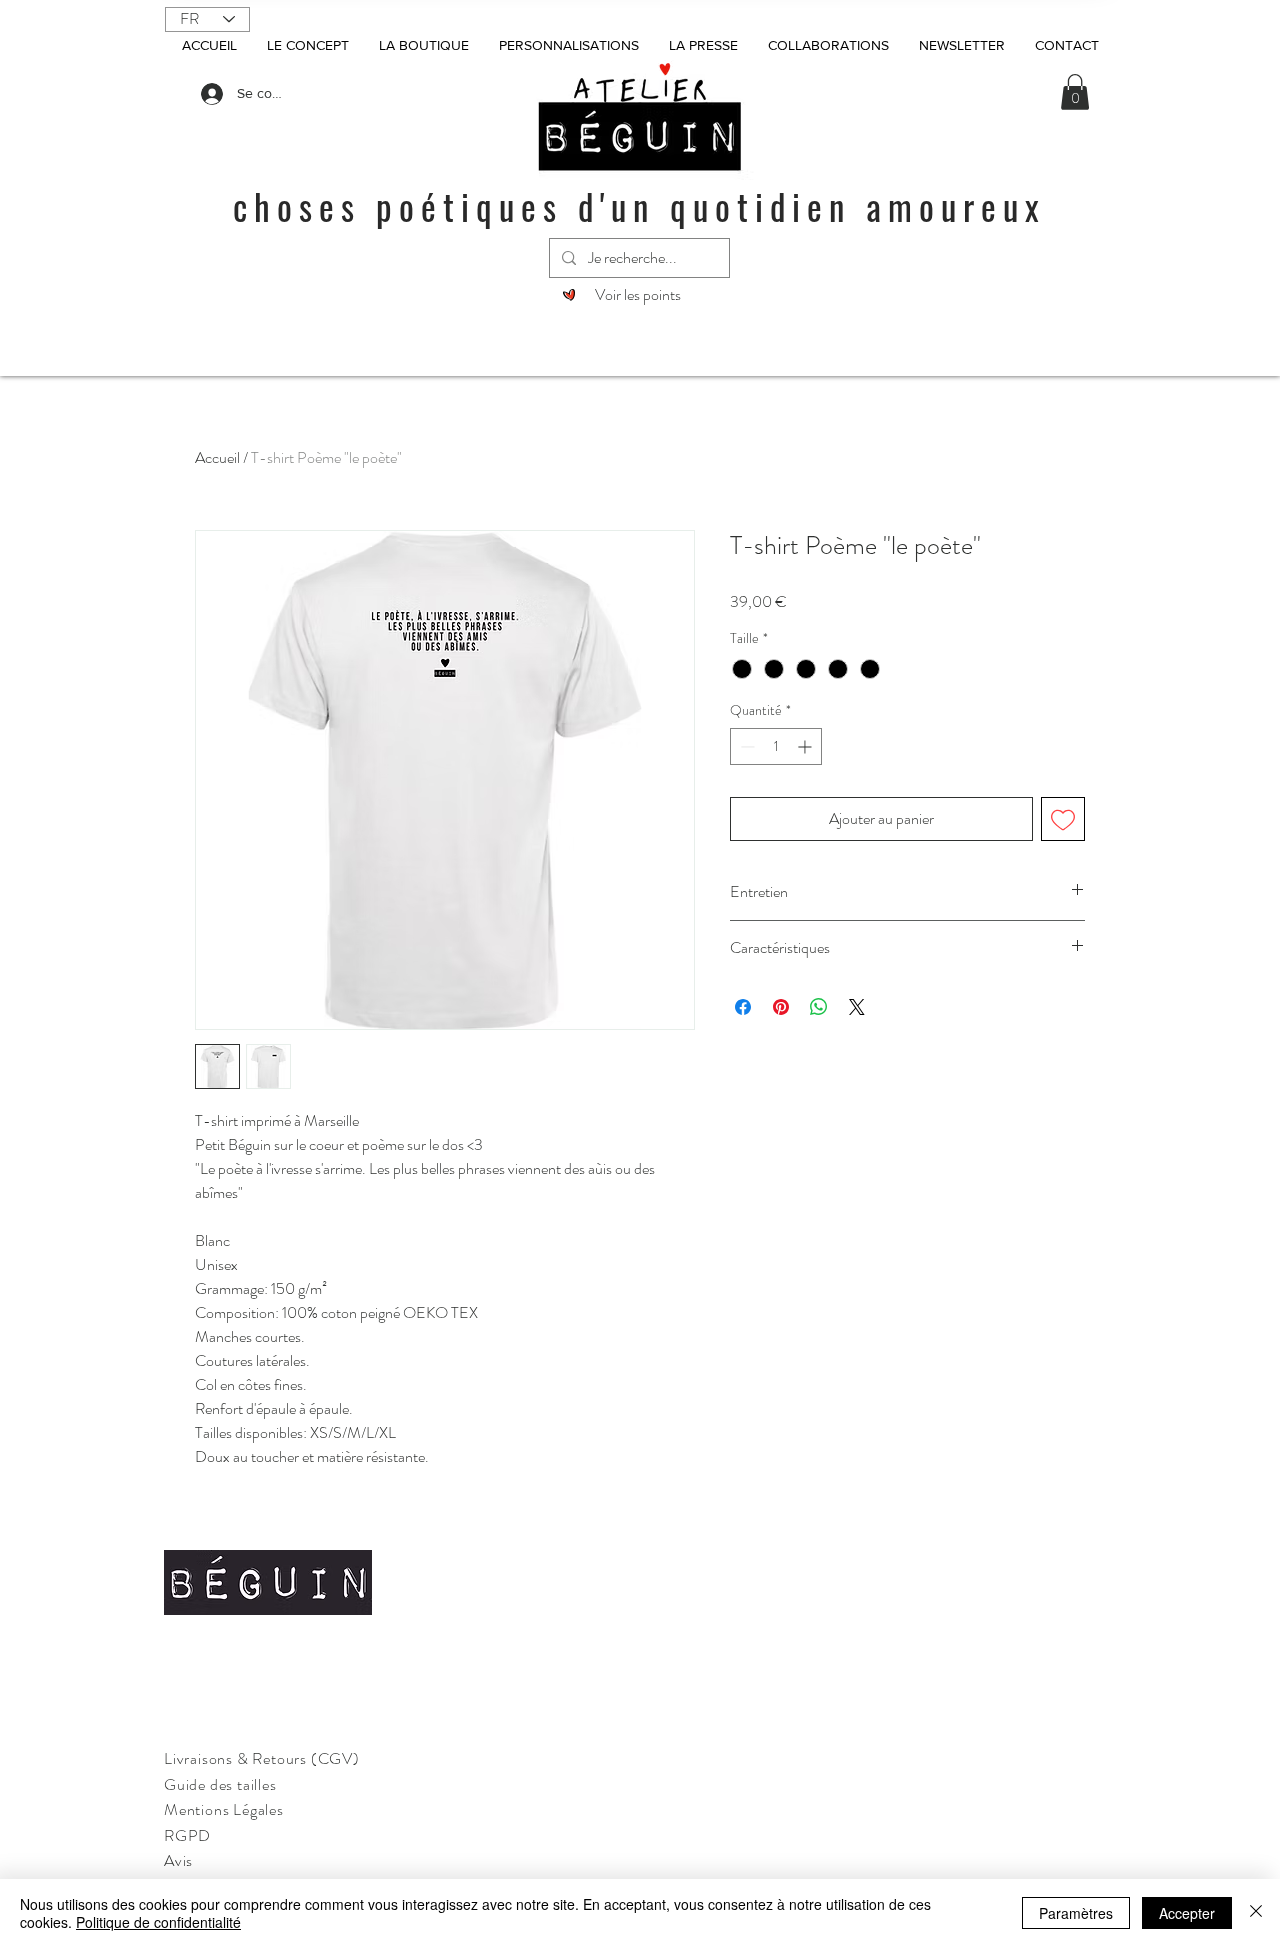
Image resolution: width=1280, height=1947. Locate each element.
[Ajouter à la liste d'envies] (1063, 819)
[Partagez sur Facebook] (743, 1007)
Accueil (217, 457)
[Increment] (806, 746)
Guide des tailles (220, 1784)
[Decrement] (745, 746)
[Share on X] (857, 1007)
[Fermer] (1256, 1913)
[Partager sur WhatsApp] (819, 1007)
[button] (1075, 92)
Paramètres (1076, 1913)
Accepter (1187, 1913)
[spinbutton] (776, 746)
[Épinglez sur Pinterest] (781, 1007)
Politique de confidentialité (158, 1922)
